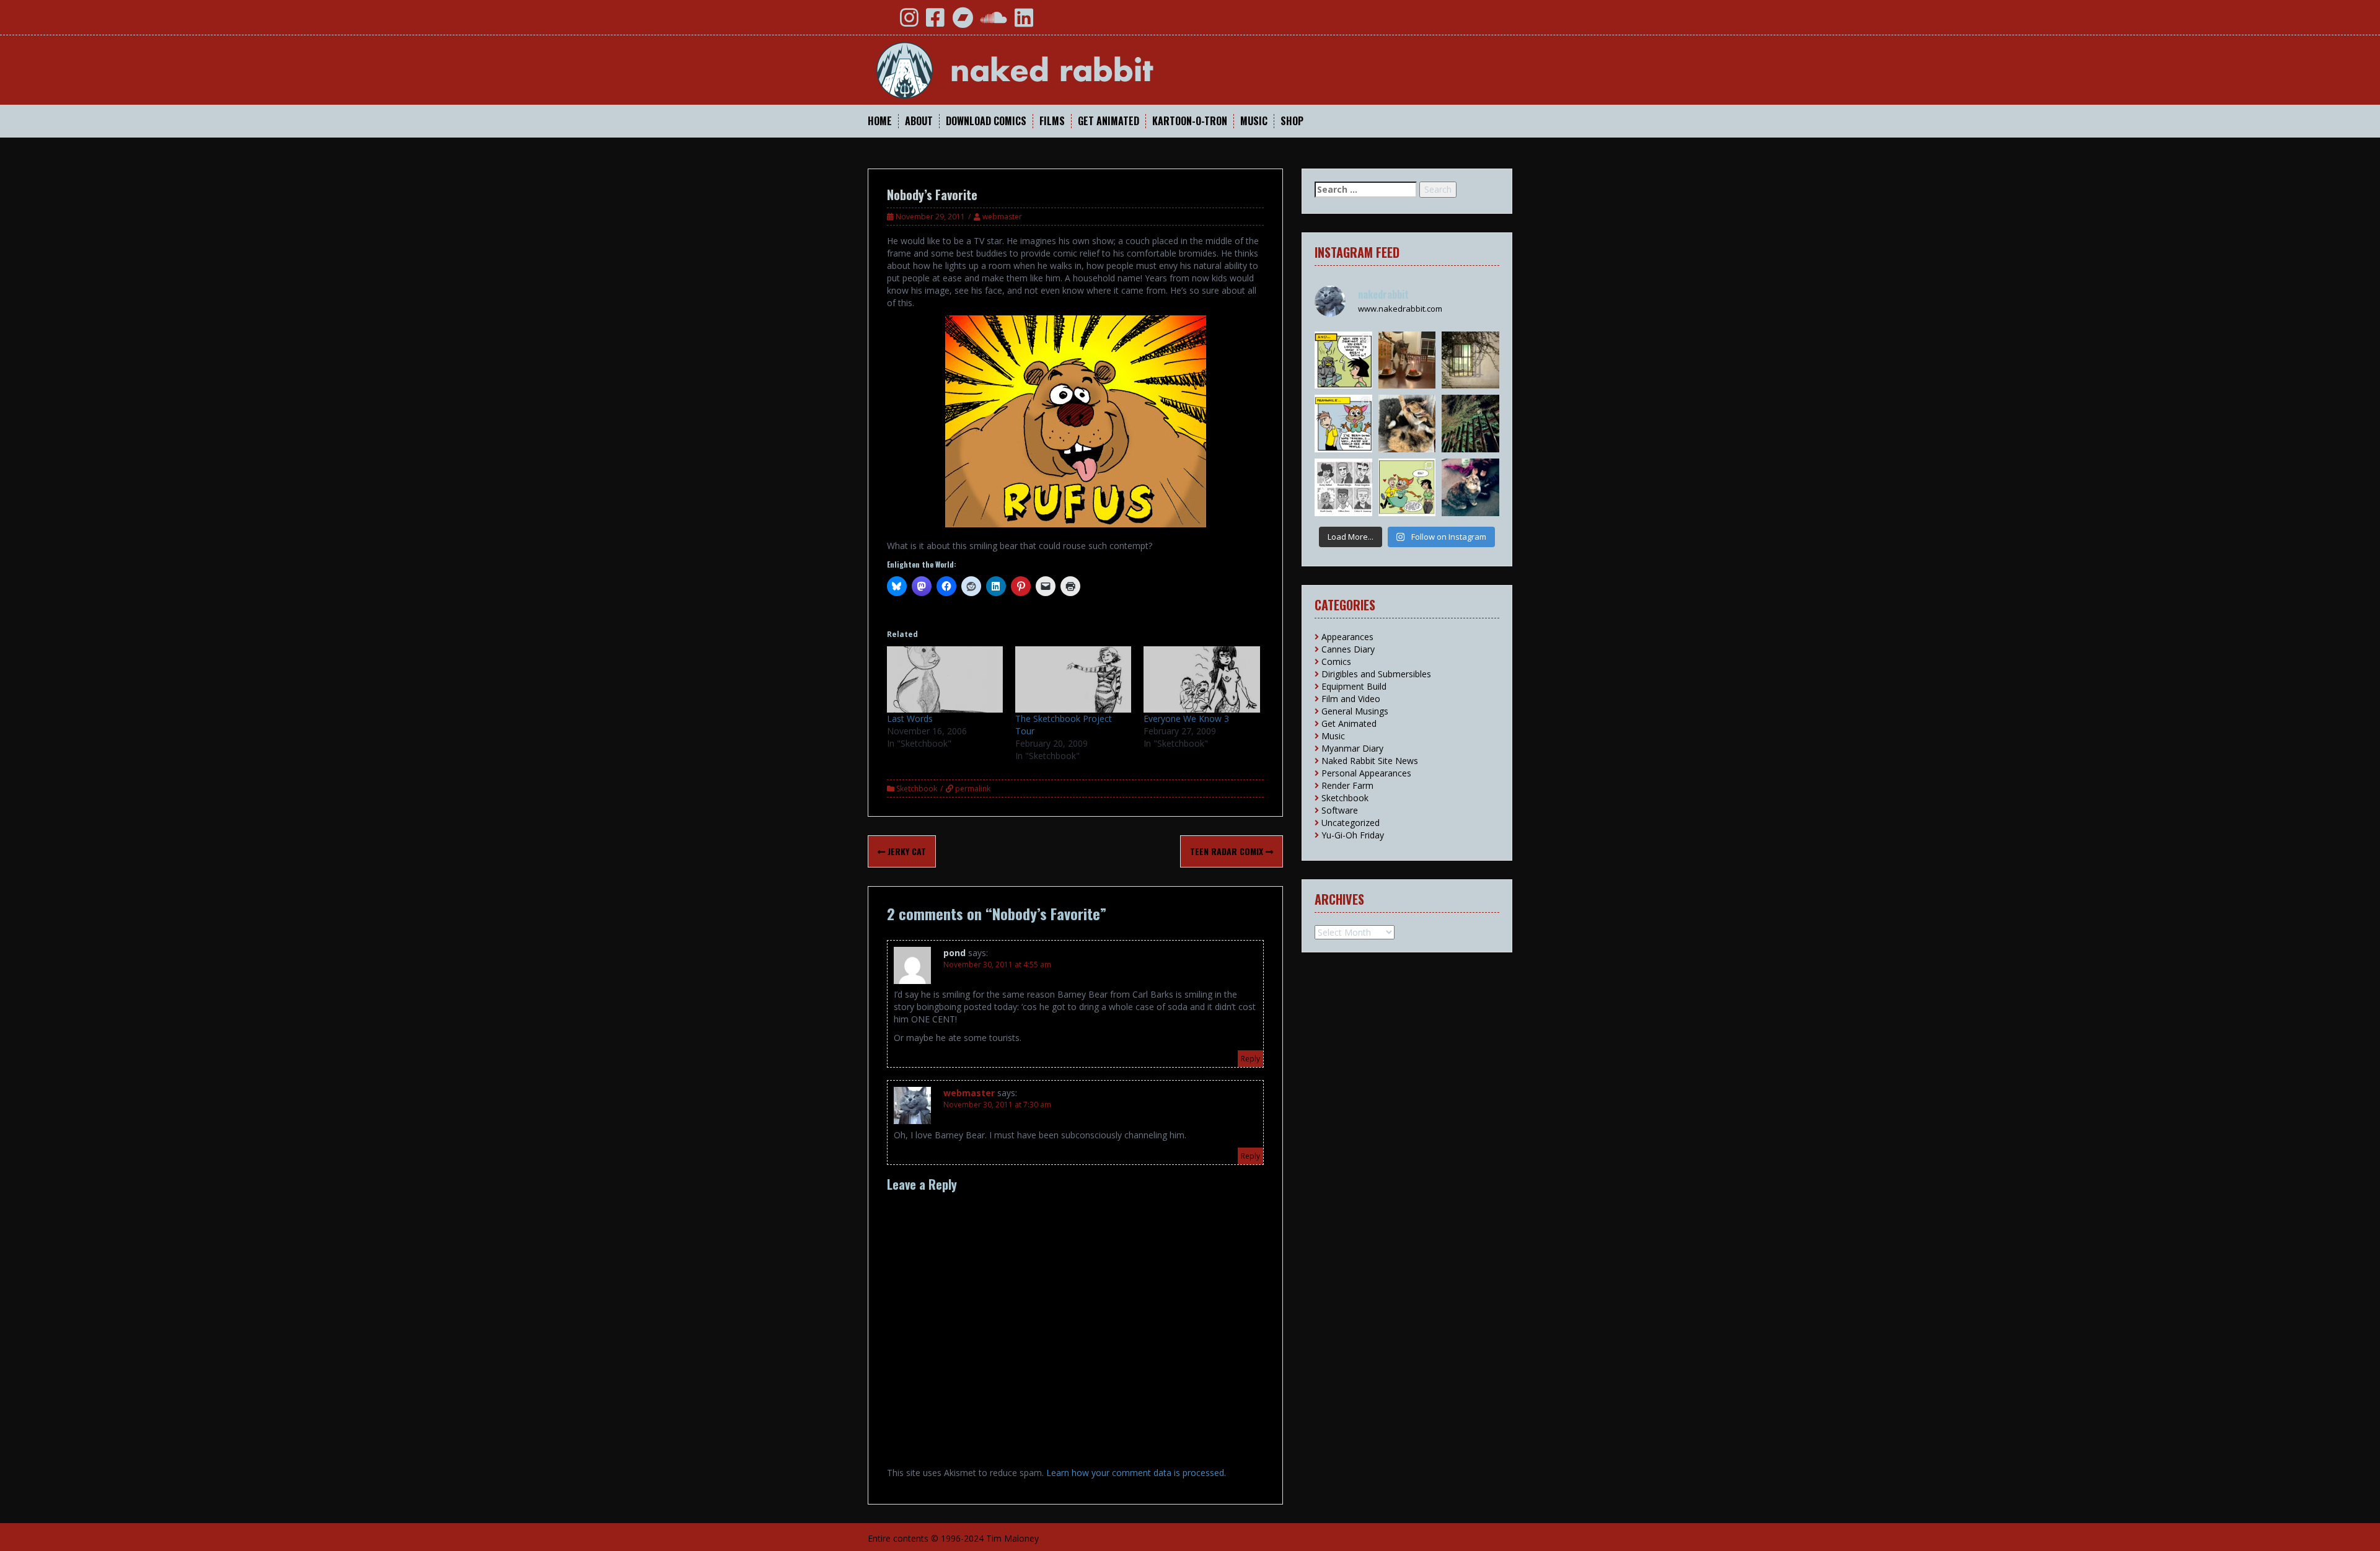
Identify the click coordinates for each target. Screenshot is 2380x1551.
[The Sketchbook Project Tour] (1073, 679)
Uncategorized (1351, 823)
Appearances (1347, 637)
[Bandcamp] (963, 22)
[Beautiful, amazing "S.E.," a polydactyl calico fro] (1470, 487)
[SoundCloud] (994, 22)
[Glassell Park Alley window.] (1470, 360)
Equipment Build (1354, 686)
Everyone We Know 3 (1186, 718)
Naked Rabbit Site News (1370, 761)
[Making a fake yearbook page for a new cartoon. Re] (1343, 487)
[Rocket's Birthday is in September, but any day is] (1407, 360)
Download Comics (986, 121)
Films (1052, 121)
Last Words (910, 718)
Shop (1292, 121)
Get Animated (1108, 121)
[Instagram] (909, 22)
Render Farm (1347, 785)
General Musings (1355, 711)
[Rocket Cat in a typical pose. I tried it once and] (1407, 424)
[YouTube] (882, 22)
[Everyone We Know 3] (1201, 679)
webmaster (1002, 217)
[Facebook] (935, 22)
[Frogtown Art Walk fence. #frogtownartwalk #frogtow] (1470, 424)
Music (1254, 121)
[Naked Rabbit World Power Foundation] (1044, 69)
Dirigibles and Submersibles (1376, 674)
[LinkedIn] (1024, 22)
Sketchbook (917, 789)
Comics (1336, 661)
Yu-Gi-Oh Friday (1353, 835)
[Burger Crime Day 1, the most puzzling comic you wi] (1343, 424)
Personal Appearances (1366, 773)
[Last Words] (945, 679)
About (919, 121)
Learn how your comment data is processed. (1136, 1473)
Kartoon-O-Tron (1190, 121)
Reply (1250, 1059)
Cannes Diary (1348, 649)
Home (880, 121)
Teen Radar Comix (1228, 851)
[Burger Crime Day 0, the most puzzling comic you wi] (1407, 487)
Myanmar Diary (1352, 748)
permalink (972, 789)
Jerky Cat (906, 851)
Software (1340, 810)
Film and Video (1351, 699)
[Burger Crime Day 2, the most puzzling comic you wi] (1343, 360)
